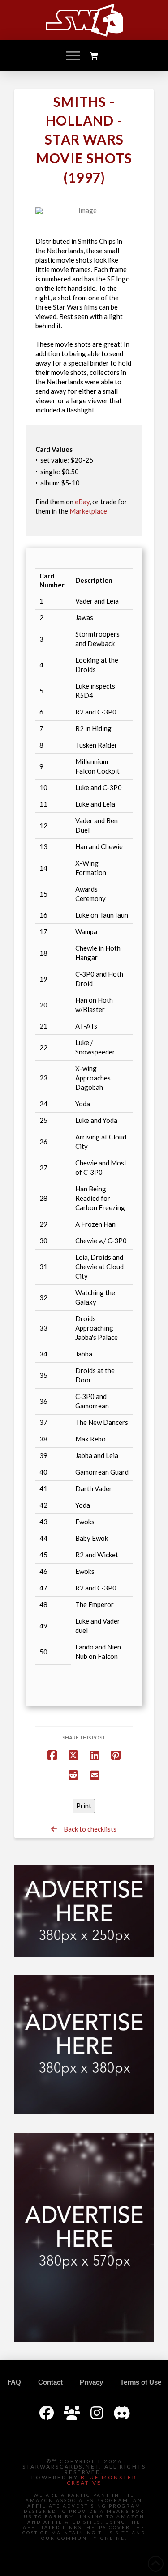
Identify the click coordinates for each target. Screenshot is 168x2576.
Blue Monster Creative (102, 2480)
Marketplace (88, 511)
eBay (82, 502)
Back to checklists (87, 1829)
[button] (73, 56)
